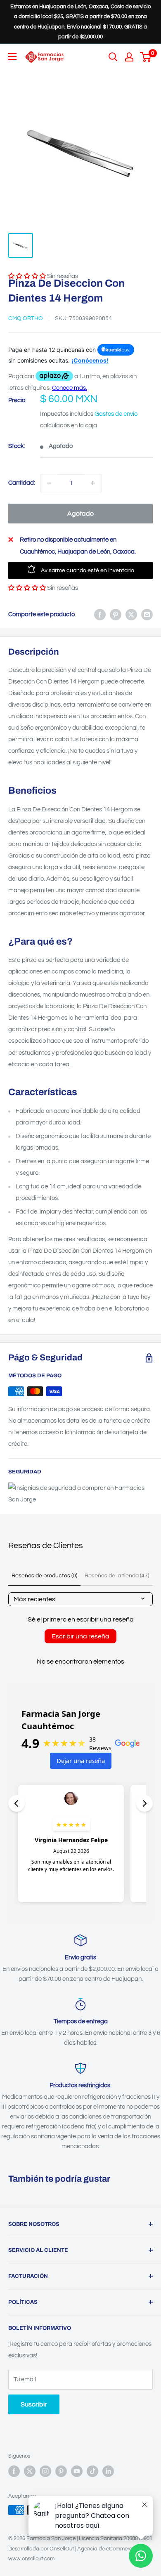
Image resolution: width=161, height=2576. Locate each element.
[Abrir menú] (12, 57)
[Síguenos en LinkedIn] (108, 2471)
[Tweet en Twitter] (131, 615)
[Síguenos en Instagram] (45, 2471)
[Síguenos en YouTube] (77, 2471)
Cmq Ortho (26, 318)
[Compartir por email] (147, 615)
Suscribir (34, 2404)
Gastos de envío (116, 414)
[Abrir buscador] (113, 57)
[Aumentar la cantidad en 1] (93, 483)
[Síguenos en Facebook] (14, 2471)
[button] (27, 588)
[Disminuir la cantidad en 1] (49, 483)
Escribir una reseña (80, 1636)
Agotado (80, 514)
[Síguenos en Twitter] (30, 2471)
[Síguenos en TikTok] (92, 2471)
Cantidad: (22, 483)
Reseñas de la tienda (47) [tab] (117, 1576)
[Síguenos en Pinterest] (61, 2471)
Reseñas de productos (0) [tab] (44, 1576)
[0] (146, 57)
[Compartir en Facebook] (100, 615)
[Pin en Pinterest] (116, 615)
